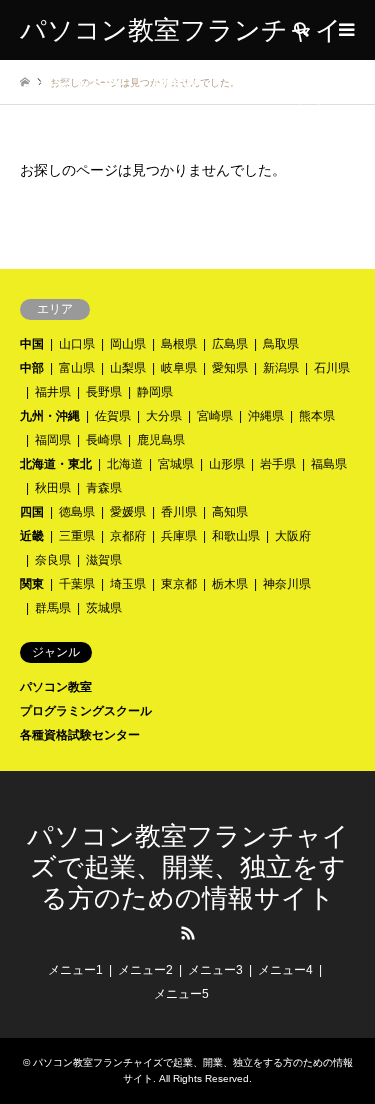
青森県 (104, 488)
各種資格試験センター (80, 735)
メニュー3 (215, 970)
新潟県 (281, 368)
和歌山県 (236, 536)
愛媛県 (128, 512)
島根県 (179, 344)
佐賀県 (113, 416)
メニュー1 (75, 970)
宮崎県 (215, 416)
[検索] (300, 30)
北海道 (125, 464)
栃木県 (230, 584)
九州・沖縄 (50, 416)
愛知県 (230, 368)
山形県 (227, 464)
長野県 (104, 392)
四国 (32, 512)
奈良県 (53, 560)
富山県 (77, 368)
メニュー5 (181, 994)
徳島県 (77, 512)
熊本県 (317, 416)
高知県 (230, 512)
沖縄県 (266, 416)
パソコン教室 (56, 687)
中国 (32, 344)
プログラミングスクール (86, 711)
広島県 (230, 344)
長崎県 (104, 440)
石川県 (332, 368)
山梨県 (128, 368)
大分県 (164, 416)
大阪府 (293, 536)
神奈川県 (287, 584)
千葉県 (77, 584)
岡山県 (128, 344)
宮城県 (176, 464)
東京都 (179, 584)
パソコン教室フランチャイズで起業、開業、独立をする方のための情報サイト (188, 867)
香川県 (179, 512)
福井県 (53, 392)
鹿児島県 (161, 440)
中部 (32, 368)
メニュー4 (285, 970)
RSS (188, 933)
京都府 (128, 536)
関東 (32, 584)
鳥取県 (281, 344)
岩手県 (278, 464)
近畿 (32, 536)
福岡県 (53, 440)
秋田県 (53, 488)
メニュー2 (145, 970)
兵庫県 (179, 536)
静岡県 (155, 392)
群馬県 (53, 608)
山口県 (77, 344)
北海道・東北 (56, 464)
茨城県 (104, 608)
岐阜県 (179, 368)
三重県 (77, 536)
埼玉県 (128, 584)
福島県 (329, 464)
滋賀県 (104, 560)
